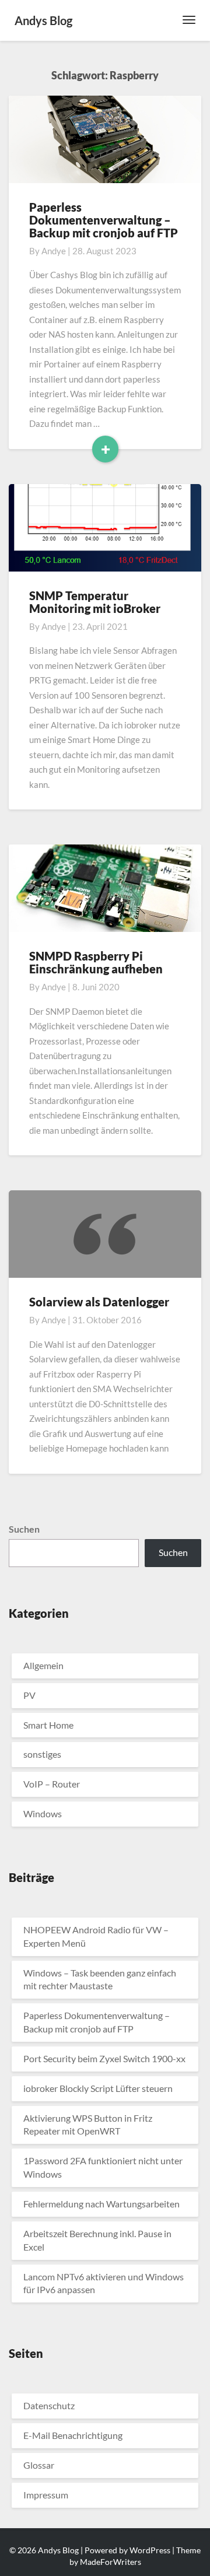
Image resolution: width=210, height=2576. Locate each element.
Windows (43, 1813)
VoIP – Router (52, 1784)
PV (29, 1695)
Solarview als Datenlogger (99, 1302)
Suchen (24, 1529)
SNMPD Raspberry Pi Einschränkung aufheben (96, 962)
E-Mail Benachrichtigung (73, 2435)
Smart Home (48, 1725)
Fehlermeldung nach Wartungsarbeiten (101, 2204)
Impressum (46, 2495)
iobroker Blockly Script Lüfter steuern (98, 2088)
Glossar (39, 2465)
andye (54, 251)
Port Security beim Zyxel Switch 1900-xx (104, 2058)
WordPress (150, 2550)
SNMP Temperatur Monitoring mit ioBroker (95, 602)
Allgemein (43, 1665)
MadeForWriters (111, 2562)
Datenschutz (49, 2405)
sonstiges (42, 1754)
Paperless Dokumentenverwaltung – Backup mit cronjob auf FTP (104, 220)
